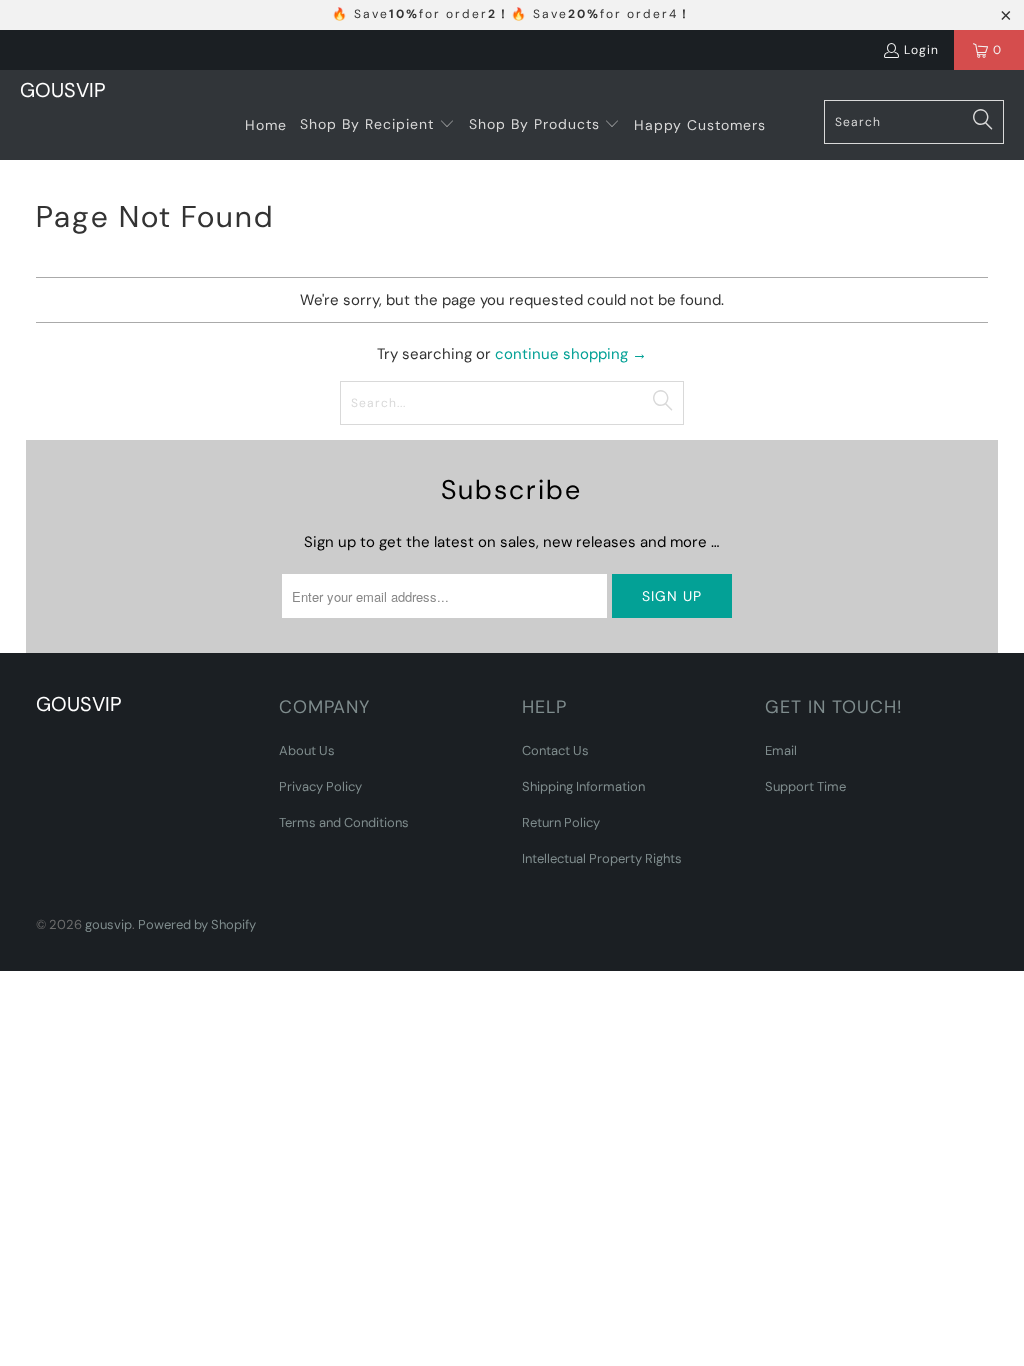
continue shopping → (571, 354)
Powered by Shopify (197, 924)
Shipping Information (583, 786)
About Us (307, 750)
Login (921, 50)
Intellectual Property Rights (602, 858)
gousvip (108, 924)
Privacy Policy (320, 786)
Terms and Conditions (344, 822)
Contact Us (555, 750)
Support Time (805, 786)
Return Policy (561, 822)
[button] (377, 125)
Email (781, 750)
